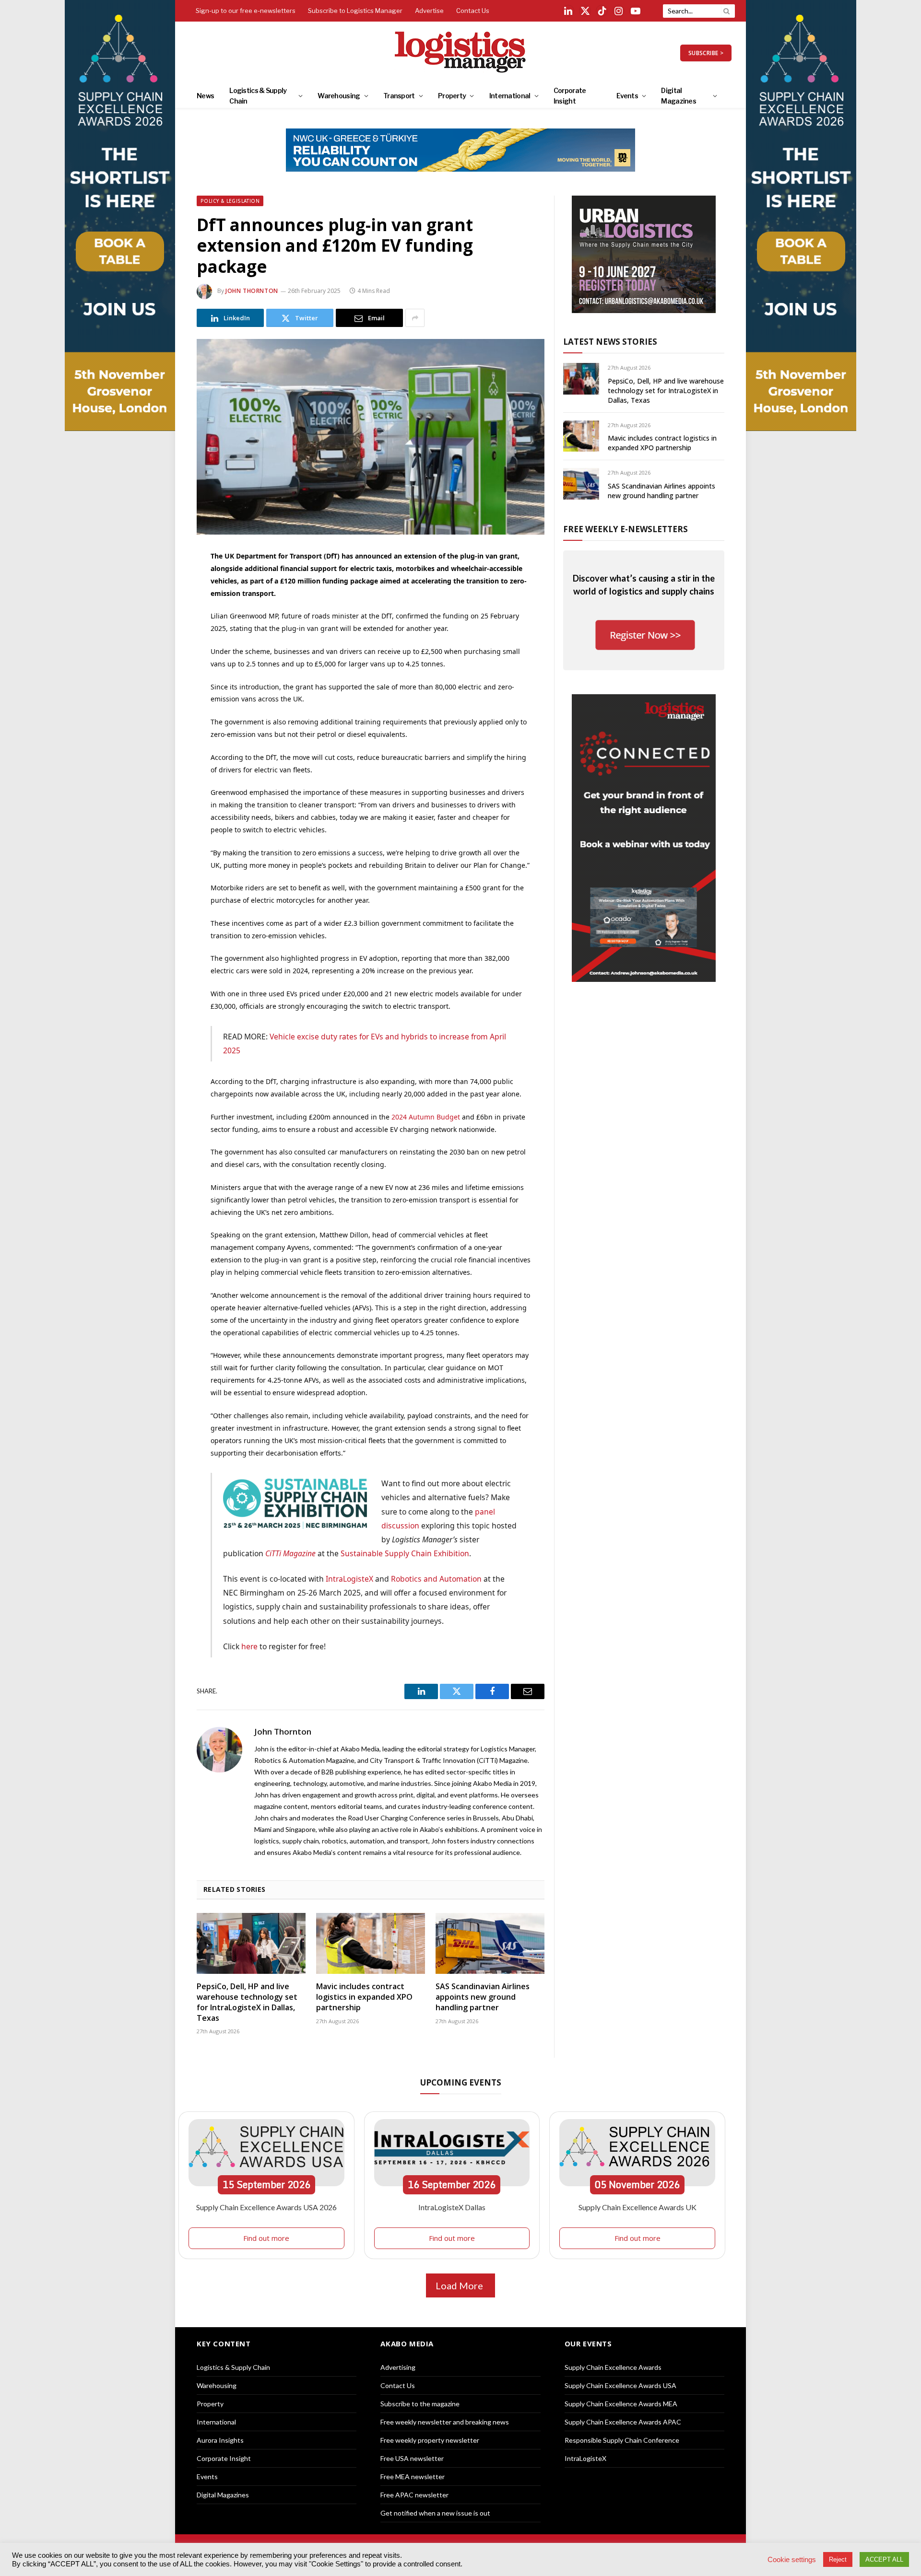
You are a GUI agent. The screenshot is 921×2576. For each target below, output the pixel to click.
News (205, 96)
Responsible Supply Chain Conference (622, 2440)
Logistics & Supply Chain (258, 96)
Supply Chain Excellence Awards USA (620, 2385)
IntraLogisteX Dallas (452, 2207)
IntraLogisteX (349, 1579)
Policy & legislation (230, 201)
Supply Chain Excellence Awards (613, 2367)
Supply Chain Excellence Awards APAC (623, 2422)
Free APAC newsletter (414, 2495)
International (510, 96)
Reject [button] (838, 2559)
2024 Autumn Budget (426, 1117)
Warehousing (339, 96)
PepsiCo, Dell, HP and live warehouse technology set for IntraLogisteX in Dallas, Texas (247, 2002)
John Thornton (252, 291)
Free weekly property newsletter (430, 2440)
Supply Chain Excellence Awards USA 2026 (266, 2207)
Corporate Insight (570, 96)
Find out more (266, 2238)
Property (452, 96)
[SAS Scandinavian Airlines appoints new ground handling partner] (490, 1944)
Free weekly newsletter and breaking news (445, 2422)
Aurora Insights (220, 2440)
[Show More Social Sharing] (415, 318)
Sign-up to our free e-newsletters (246, 11)
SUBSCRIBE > (706, 53)
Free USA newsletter (412, 2458)
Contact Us (473, 11)
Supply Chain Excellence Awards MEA (621, 2404)
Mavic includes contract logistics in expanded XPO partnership (364, 1997)
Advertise (429, 11)
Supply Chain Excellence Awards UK (638, 2207)
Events (627, 96)
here (249, 1646)
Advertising (398, 2367)
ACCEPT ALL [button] (884, 2559)
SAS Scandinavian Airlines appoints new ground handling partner (483, 1997)
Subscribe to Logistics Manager (355, 11)
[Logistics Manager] (461, 53)
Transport (399, 96)
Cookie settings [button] (792, 2560)
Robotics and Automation (436, 1579)
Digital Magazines (679, 96)
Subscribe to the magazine (420, 2404)
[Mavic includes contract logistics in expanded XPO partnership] (371, 1944)
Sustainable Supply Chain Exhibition (405, 1553)
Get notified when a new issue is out (435, 2513)
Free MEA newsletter (413, 2477)
